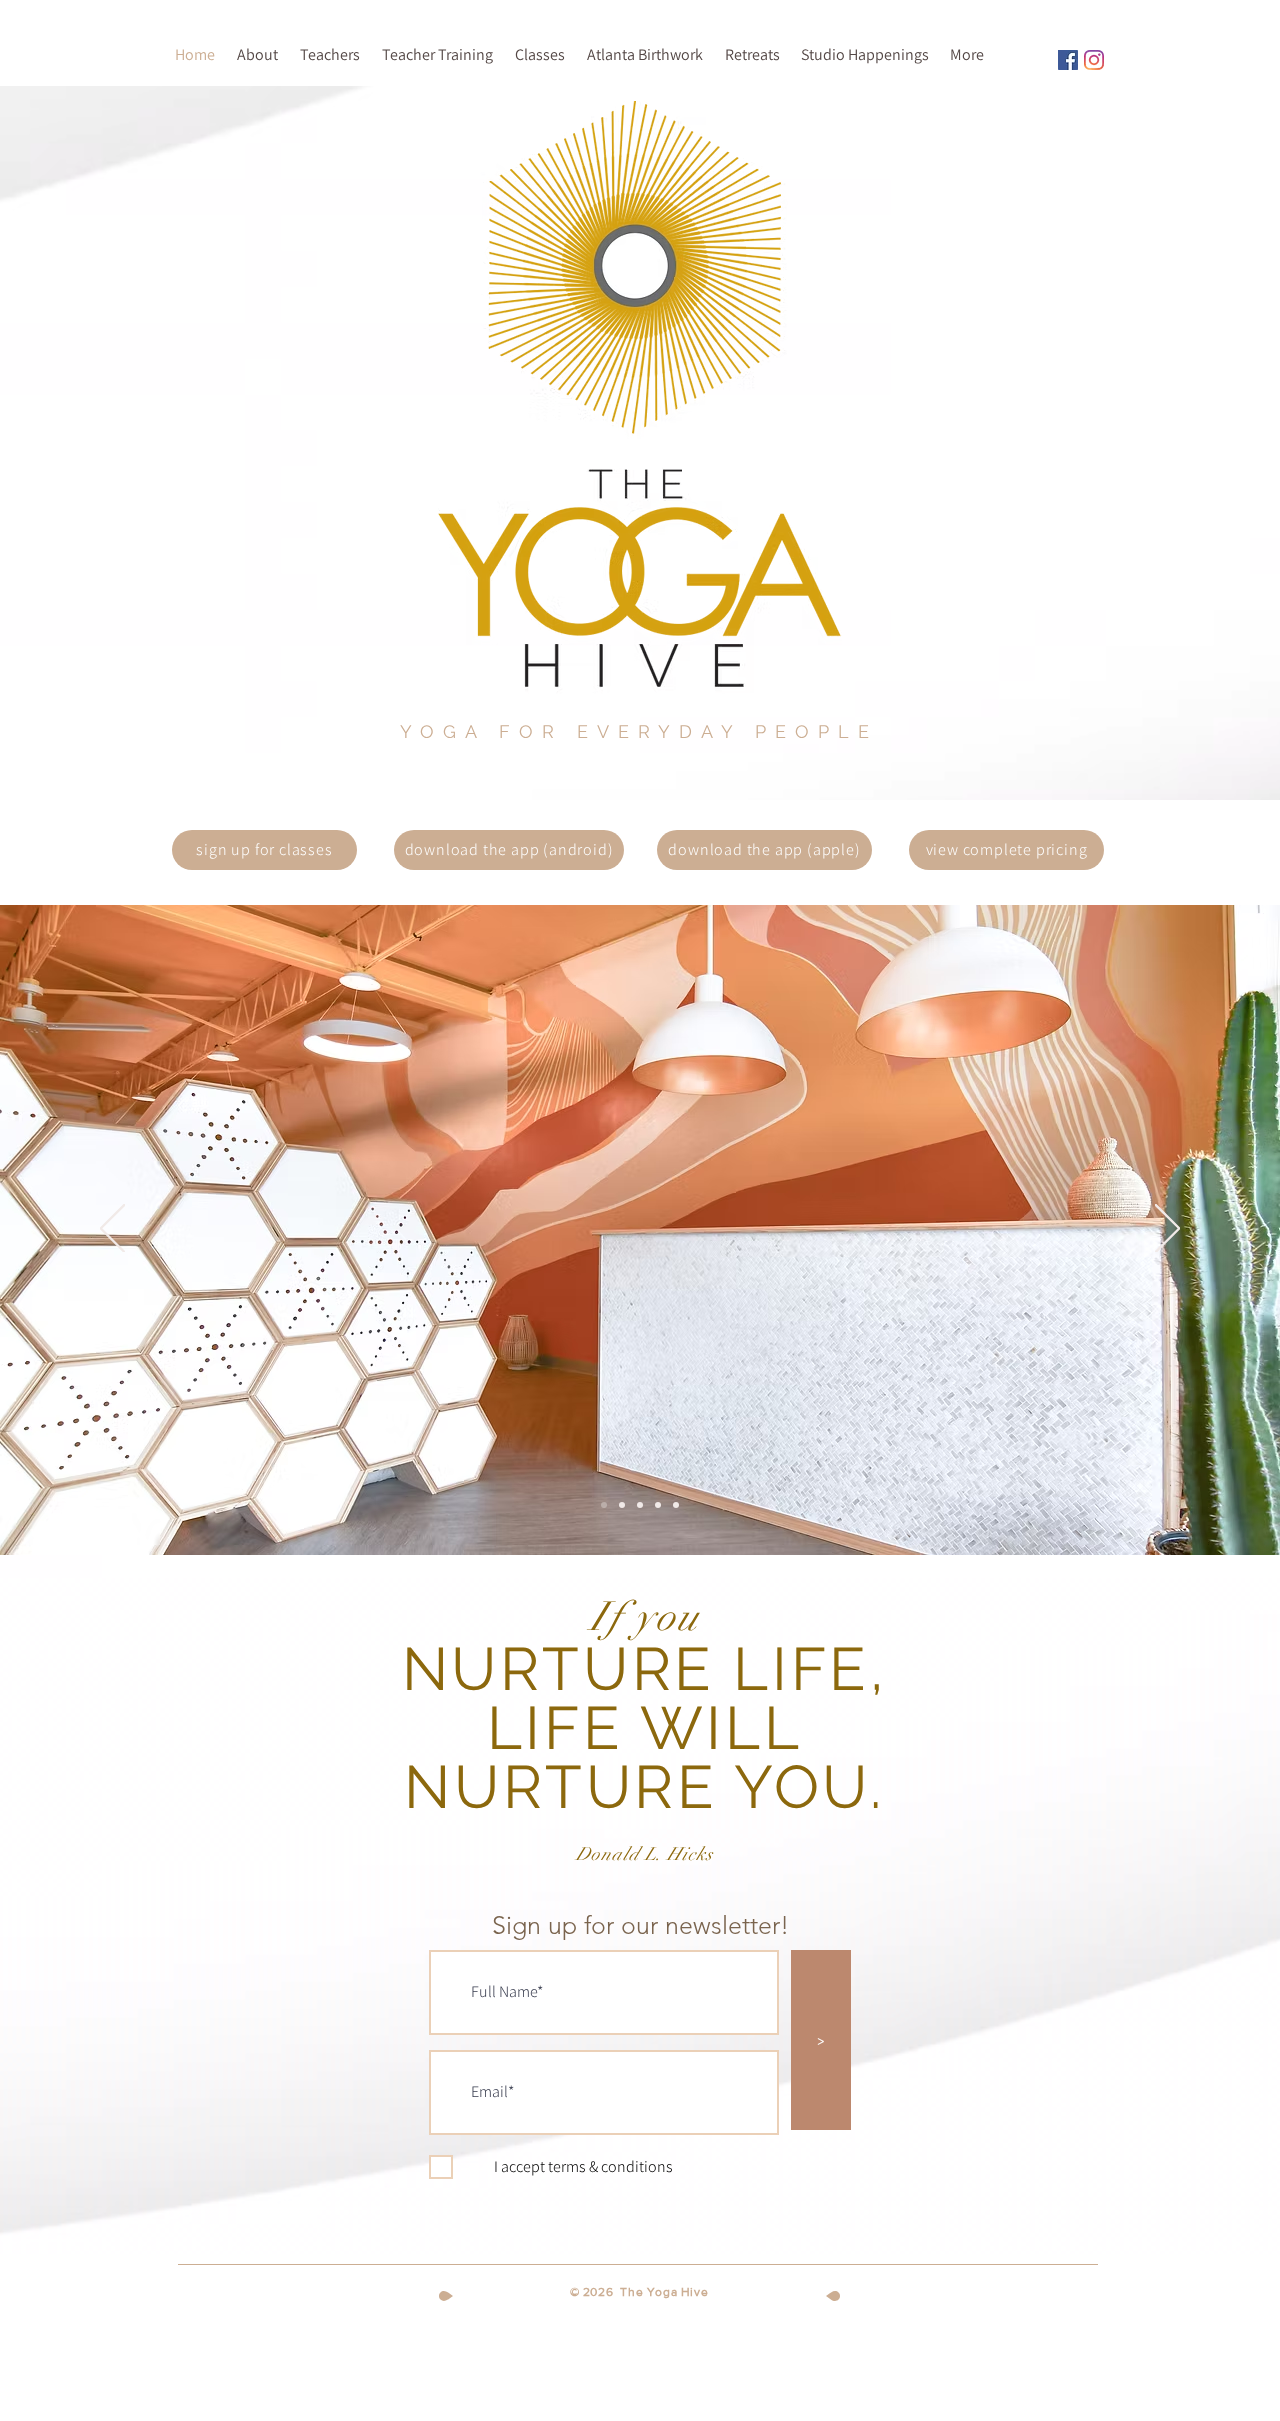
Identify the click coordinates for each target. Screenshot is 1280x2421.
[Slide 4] (676, 1505)
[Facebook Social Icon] (1068, 60)
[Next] (1167, 1230)
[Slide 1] (604, 1505)
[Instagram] (1094, 60)
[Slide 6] (658, 1505)
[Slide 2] (622, 1505)
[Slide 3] (640, 1505)
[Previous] (112, 1230)
